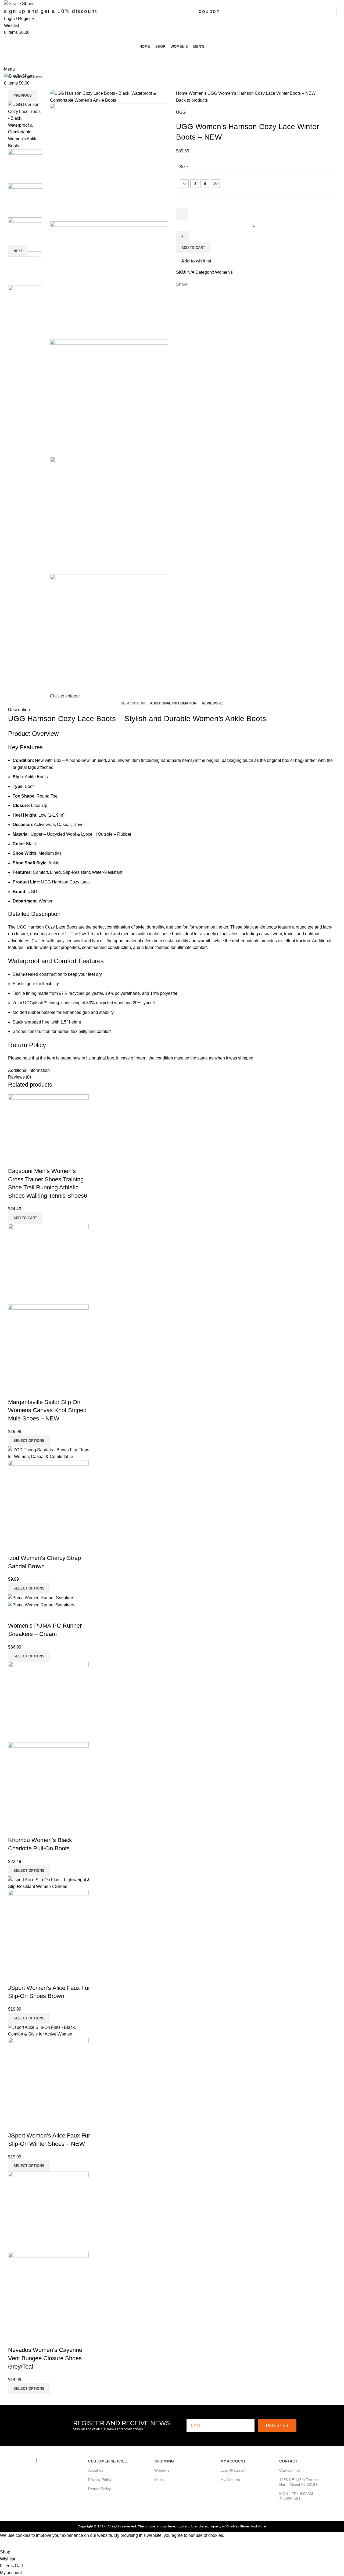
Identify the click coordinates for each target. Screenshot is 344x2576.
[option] (25, 125)
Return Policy (99, 2489)
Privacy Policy (100, 2480)
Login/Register (233, 2470)
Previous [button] (23, 95)
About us (96, 2470)
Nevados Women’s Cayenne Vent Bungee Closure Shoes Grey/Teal (45, 2358)
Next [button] (18, 251)
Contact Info (290, 2470)
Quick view (15, 1160)
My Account (230, 2480)
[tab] (133, 703)
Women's (198, 93)
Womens (162, 2470)
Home (182, 93)
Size (184, 167)
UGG (181, 112)
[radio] (184, 184)
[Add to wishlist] (29, 1160)
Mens (159, 2480)
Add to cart (193, 248)
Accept (10, 2544)
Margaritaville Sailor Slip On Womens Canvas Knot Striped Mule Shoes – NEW (47, 1410)
